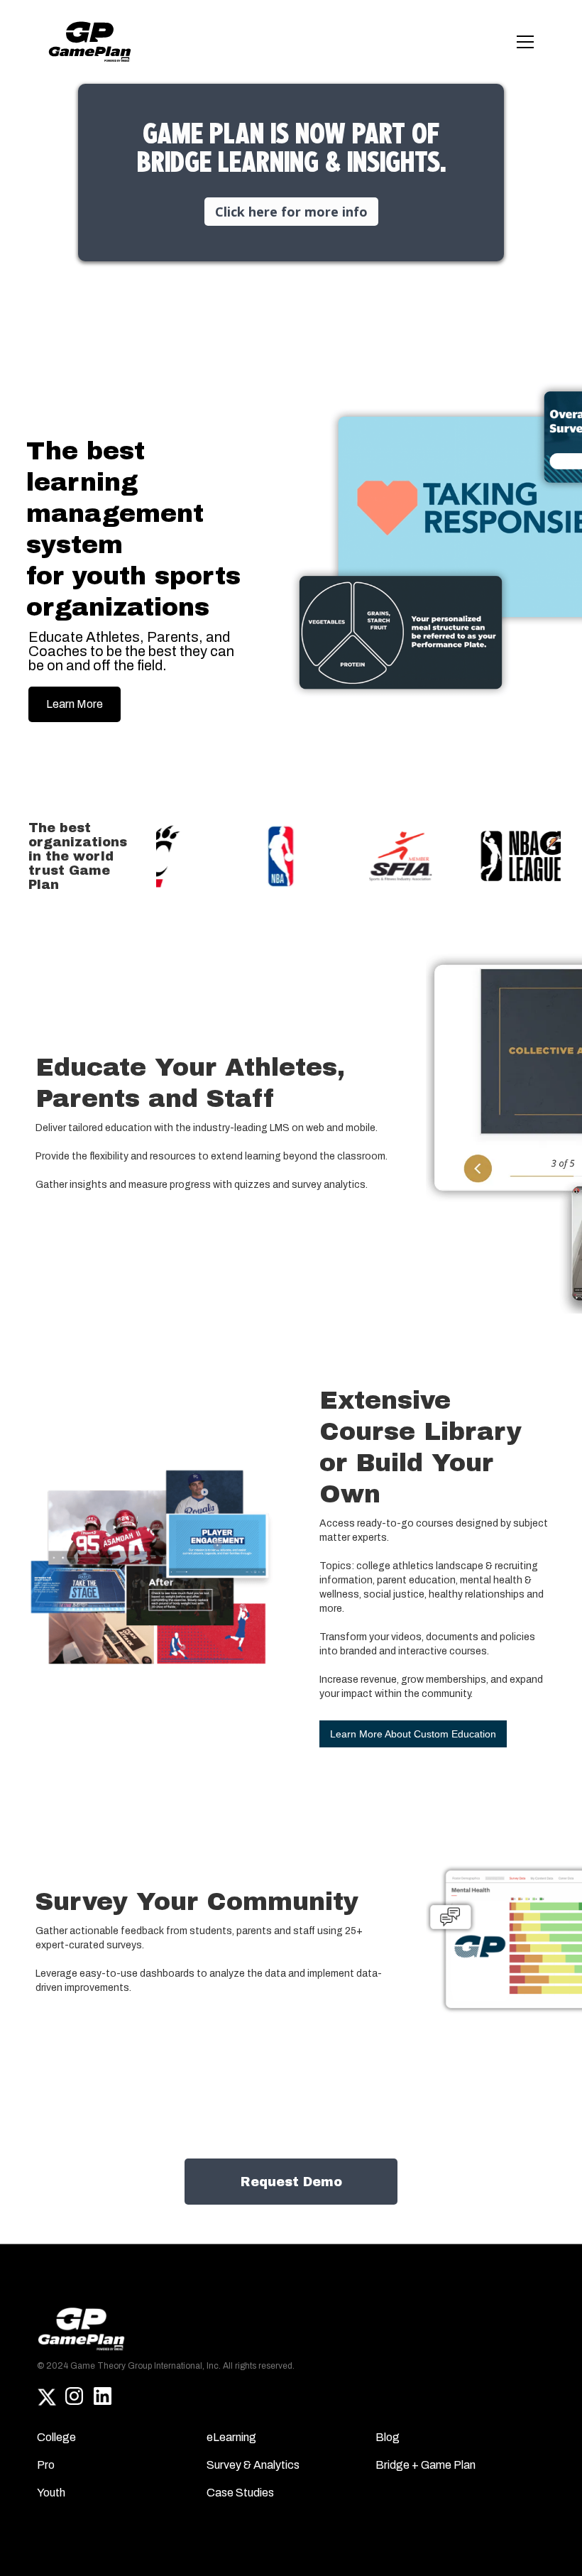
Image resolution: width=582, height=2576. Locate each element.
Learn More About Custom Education (413, 1734)
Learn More (75, 704)
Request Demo (291, 2182)
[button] (522, 42)
